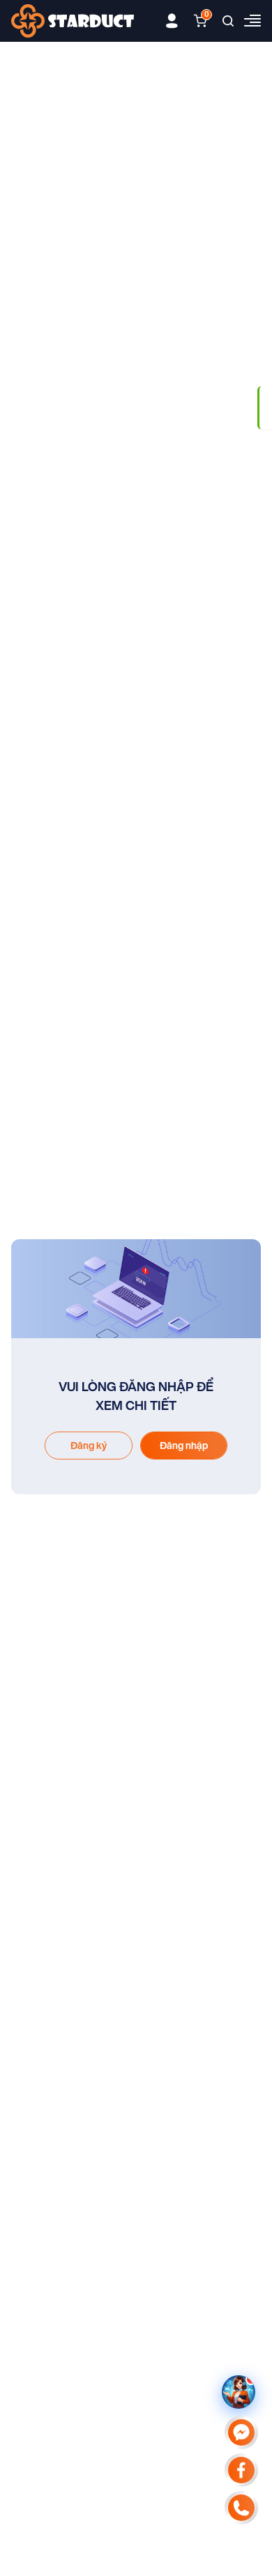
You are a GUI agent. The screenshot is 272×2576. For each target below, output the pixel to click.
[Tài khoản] (172, 21)
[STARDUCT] (73, 21)
